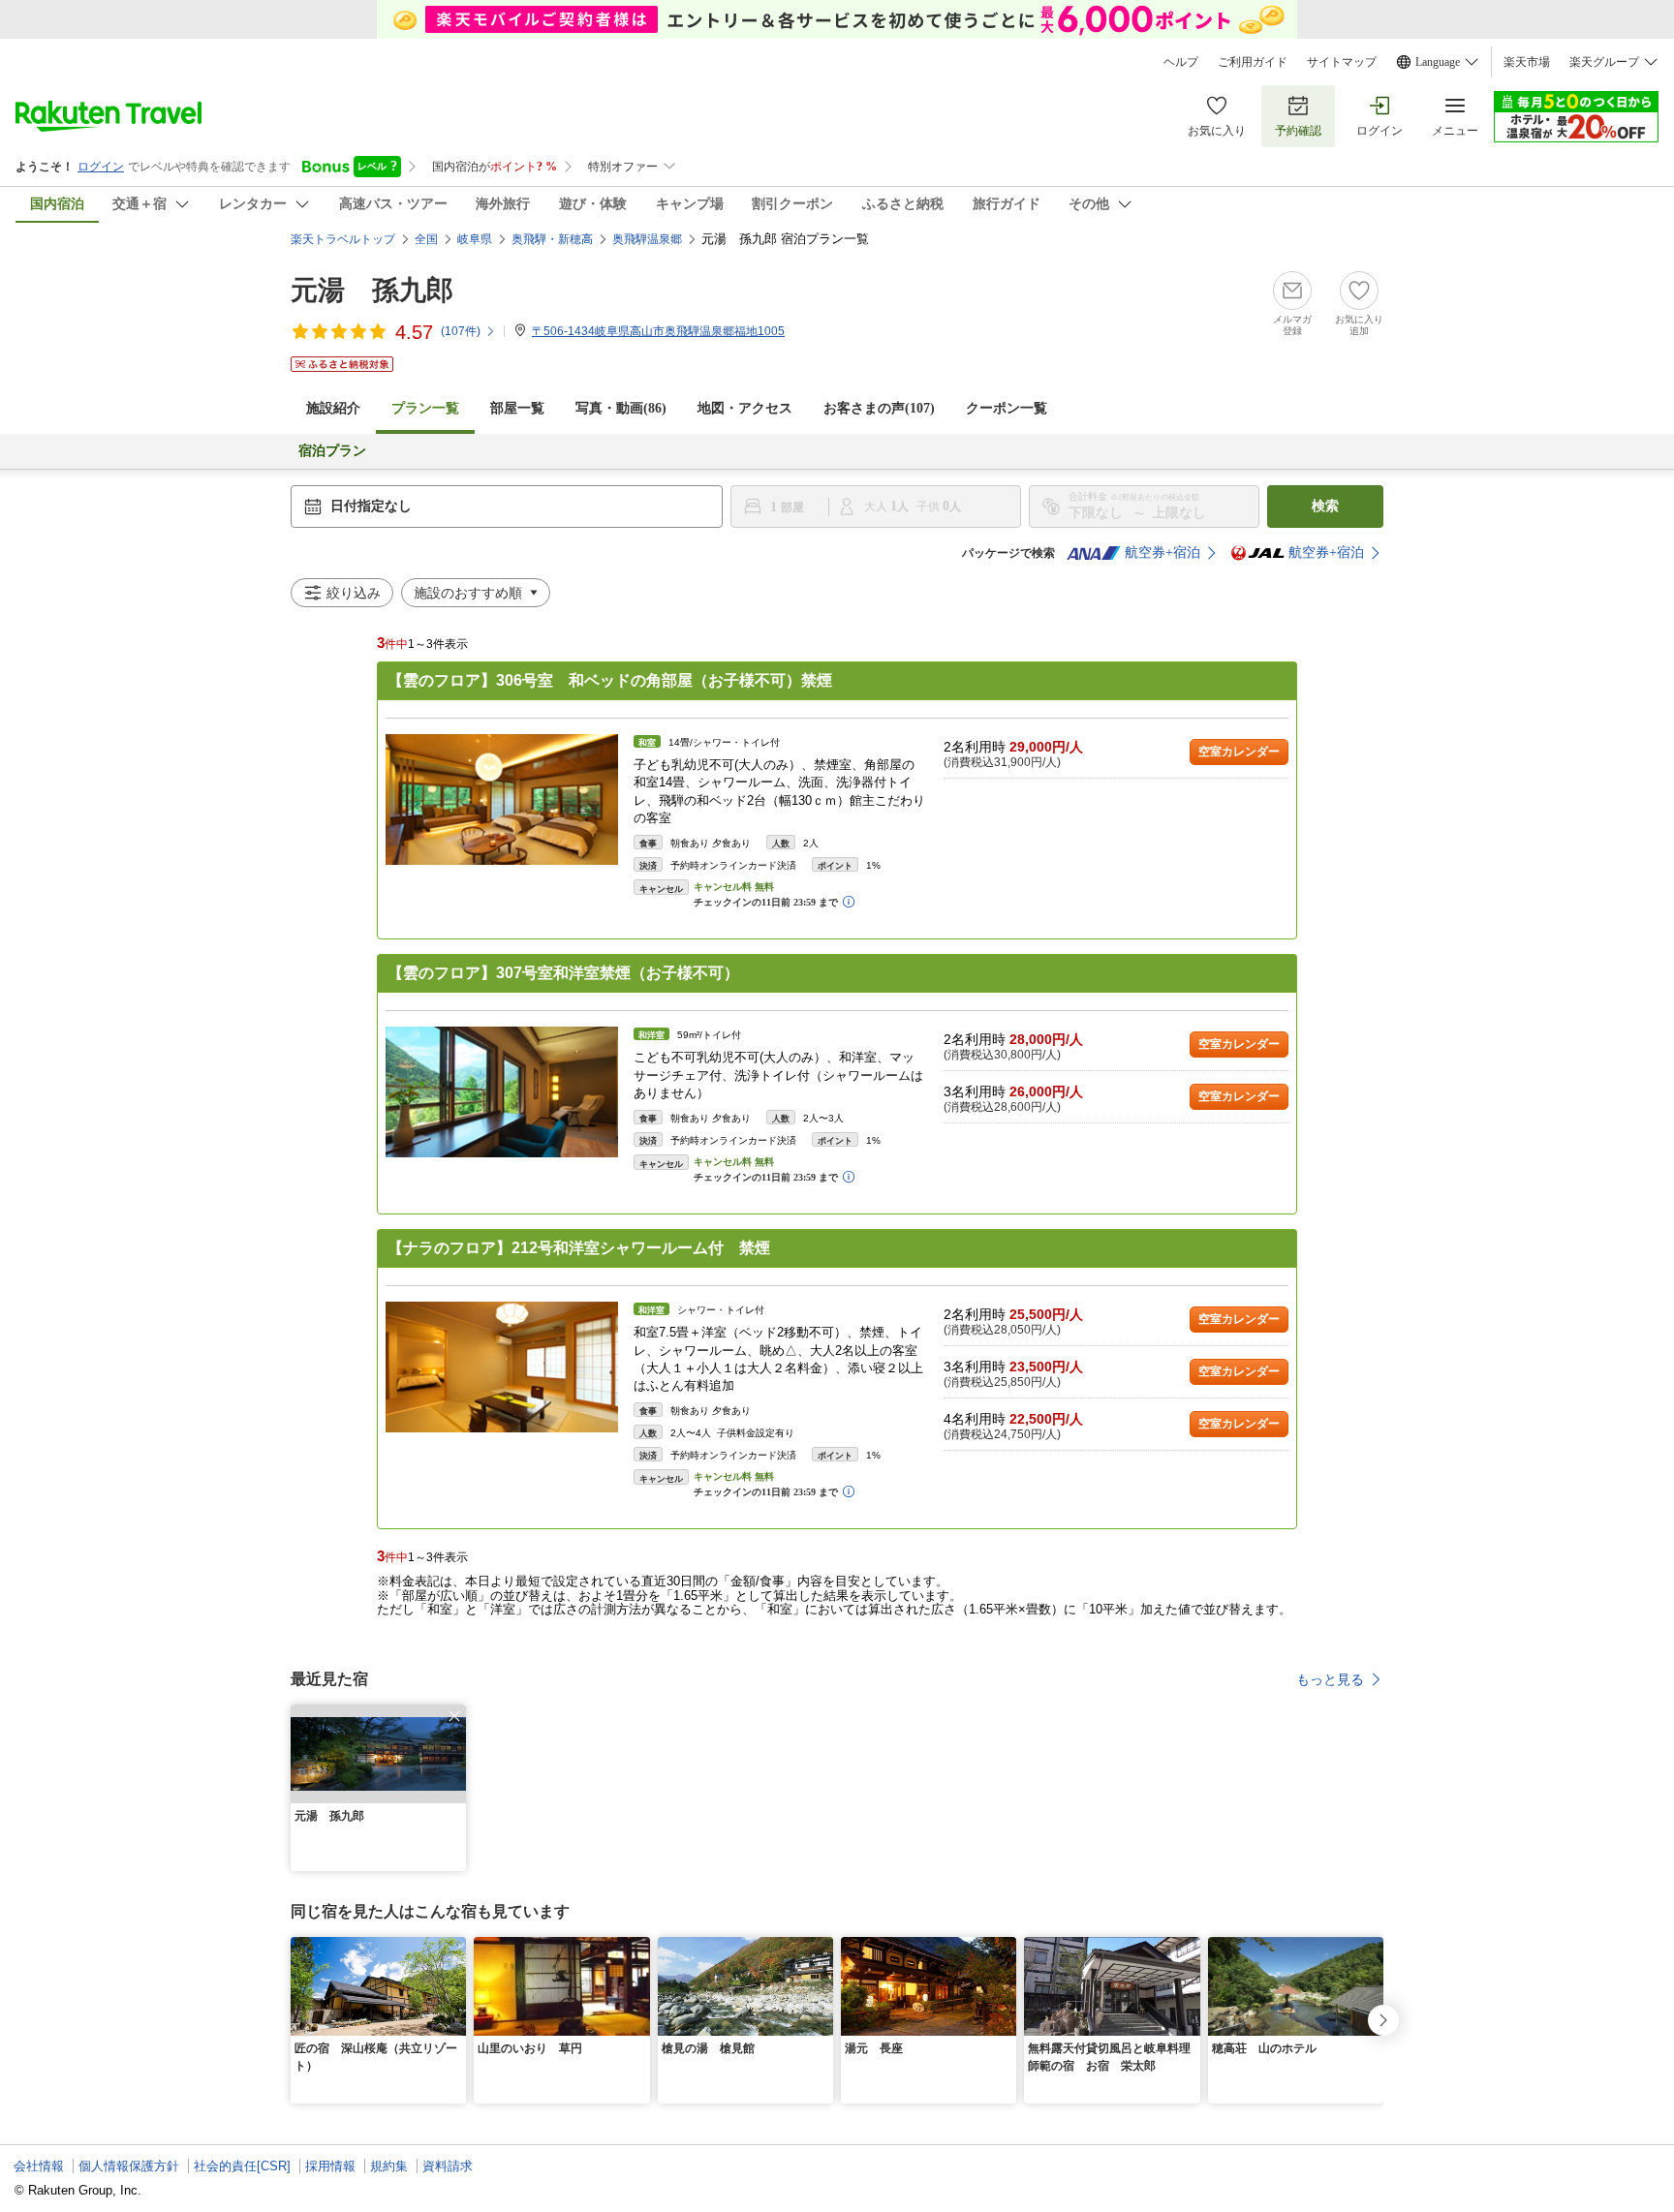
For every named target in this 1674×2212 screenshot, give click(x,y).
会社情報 (39, 2166)
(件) (461, 331)
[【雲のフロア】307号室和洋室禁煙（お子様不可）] (502, 1092)
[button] (454, 1716)
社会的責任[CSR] (242, 2166)
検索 (1325, 506)
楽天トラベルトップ (343, 239)
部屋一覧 (517, 408)
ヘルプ (1181, 62)
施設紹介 (333, 408)
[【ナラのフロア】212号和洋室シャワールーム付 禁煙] (502, 1367)
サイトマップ (1342, 62)
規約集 (389, 2166)
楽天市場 (1527, 62)
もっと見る (1330, 1679)
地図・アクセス (745, 408)
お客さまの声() (879, 408)
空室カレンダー (1239, 752)
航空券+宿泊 (1162, 553)
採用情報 (330, 2166)
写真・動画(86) (621, 408)
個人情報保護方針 (129, 2166)
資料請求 (448, 2166)
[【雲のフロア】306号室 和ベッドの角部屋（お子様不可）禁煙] (502, 799)
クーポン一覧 (1007, 408)
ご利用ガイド (1253, 62)
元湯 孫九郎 (372, 290)
